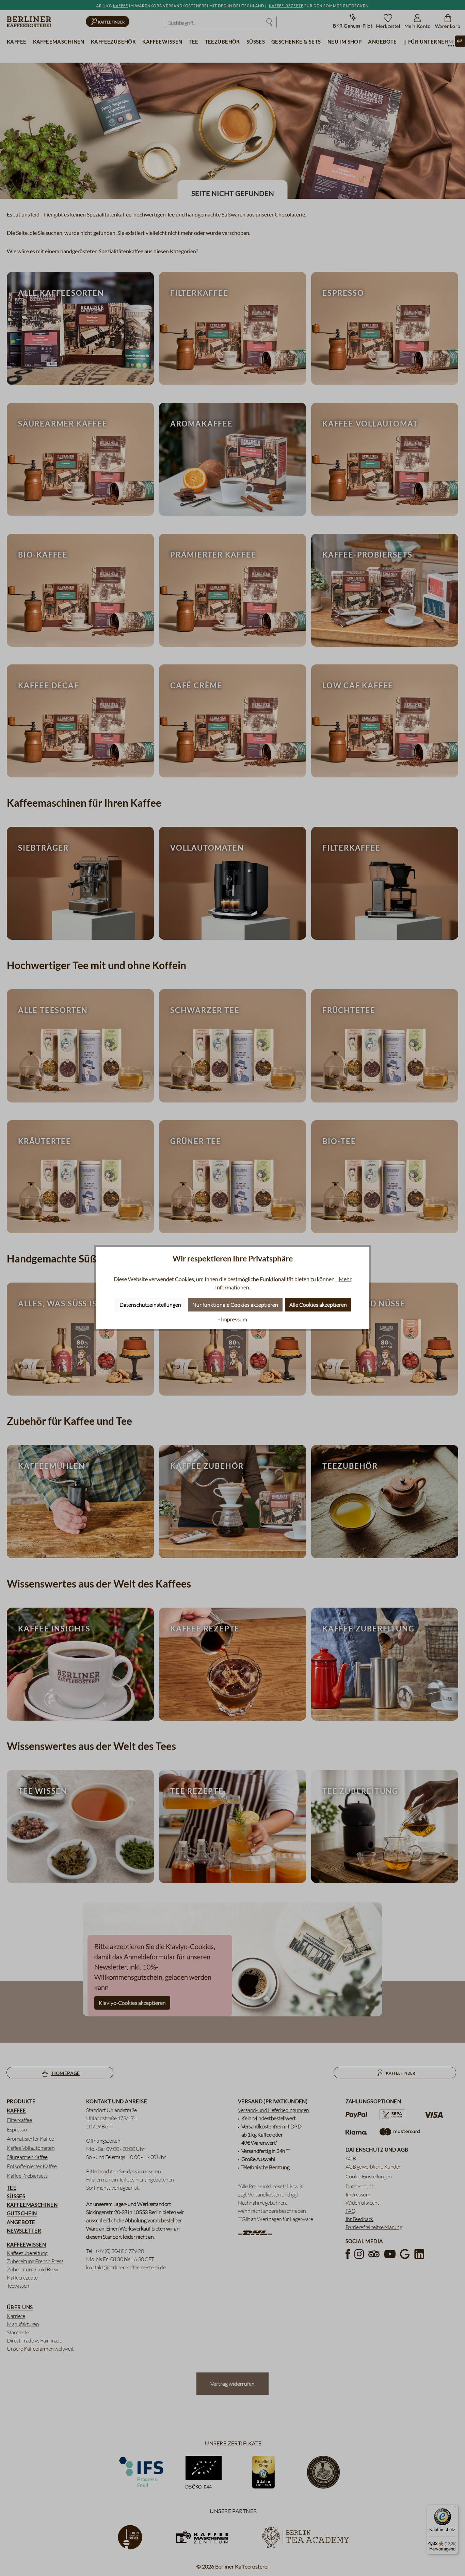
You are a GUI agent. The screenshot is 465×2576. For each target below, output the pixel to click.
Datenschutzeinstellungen (150, 1305)
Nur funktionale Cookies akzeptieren (235, 1305)
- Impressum (233, 1319)
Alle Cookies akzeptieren (318, 1305)
